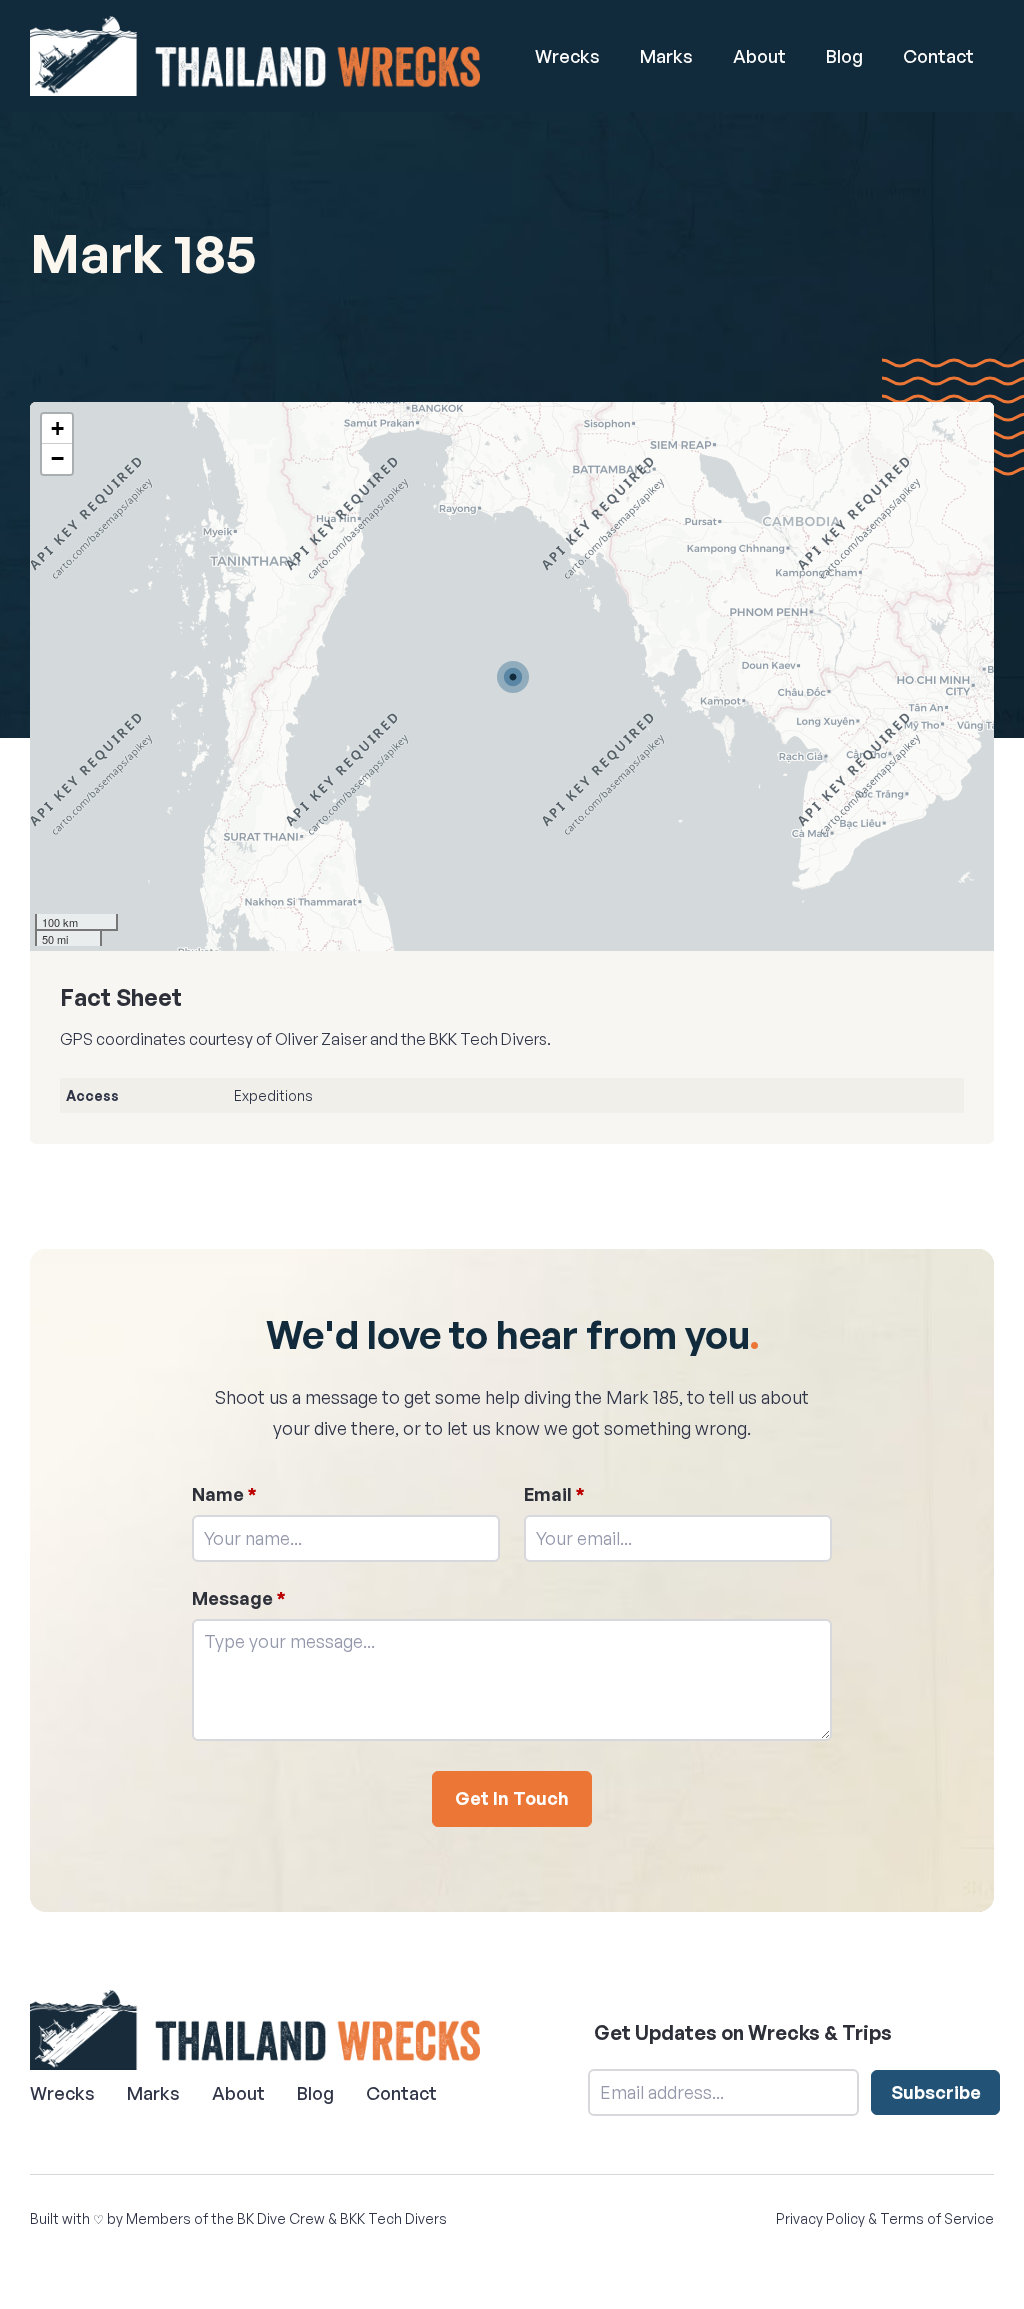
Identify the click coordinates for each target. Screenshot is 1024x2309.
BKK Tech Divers (393, 2218)
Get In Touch (512, 1798)
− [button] (57, 458)
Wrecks (567, 56)
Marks (666, 56)
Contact (938, 56)
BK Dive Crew (281, 2218)
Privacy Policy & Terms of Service (885, 2218)
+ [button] (57, 428)
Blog (844, 56)
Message (239, 1598)
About (759, 56)
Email (554, 1494)
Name (224, 1494)
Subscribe (936, 2092)
